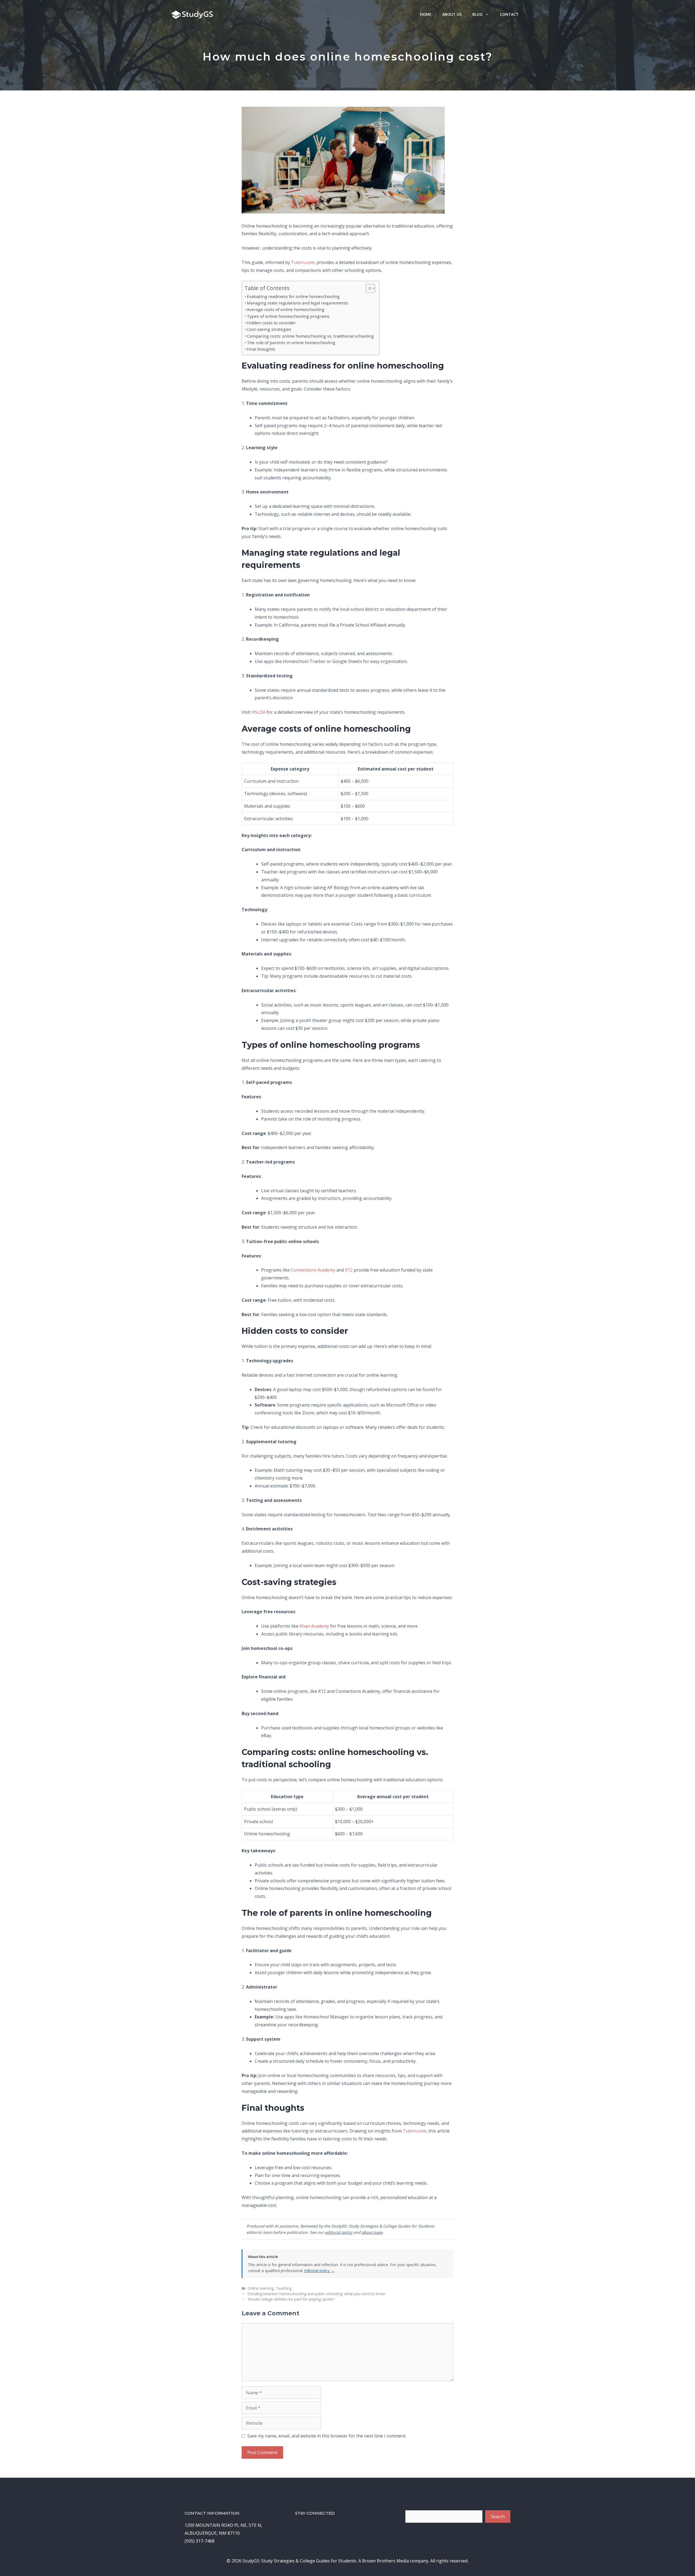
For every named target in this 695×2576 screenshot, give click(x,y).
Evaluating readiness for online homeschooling (293, 296)
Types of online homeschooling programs (288, 316)
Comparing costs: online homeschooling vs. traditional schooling (310, 336)
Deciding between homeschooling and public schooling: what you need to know (316, 2294)
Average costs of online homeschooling (286, 309)
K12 (349, 1270)
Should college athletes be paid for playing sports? (291, 2299)
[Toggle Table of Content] (368, 288)
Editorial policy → (319, 2271)
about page (372, 2232)
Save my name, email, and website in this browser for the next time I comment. (327, 2436)
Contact (509, 14)
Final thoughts (261, 349)
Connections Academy (313, 1270)
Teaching (284, 2288)
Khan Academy (314, 1626)
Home (426, 14)
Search (498, 2517)
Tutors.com (303, 262)
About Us (452, 14)
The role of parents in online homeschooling (291, 342)
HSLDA (258, 712)
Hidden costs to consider (271, 323)
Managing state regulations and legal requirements (298, 303)
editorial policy (339, 2232)
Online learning (261, 2288)
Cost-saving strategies (269, 329)
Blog (477, 14)
